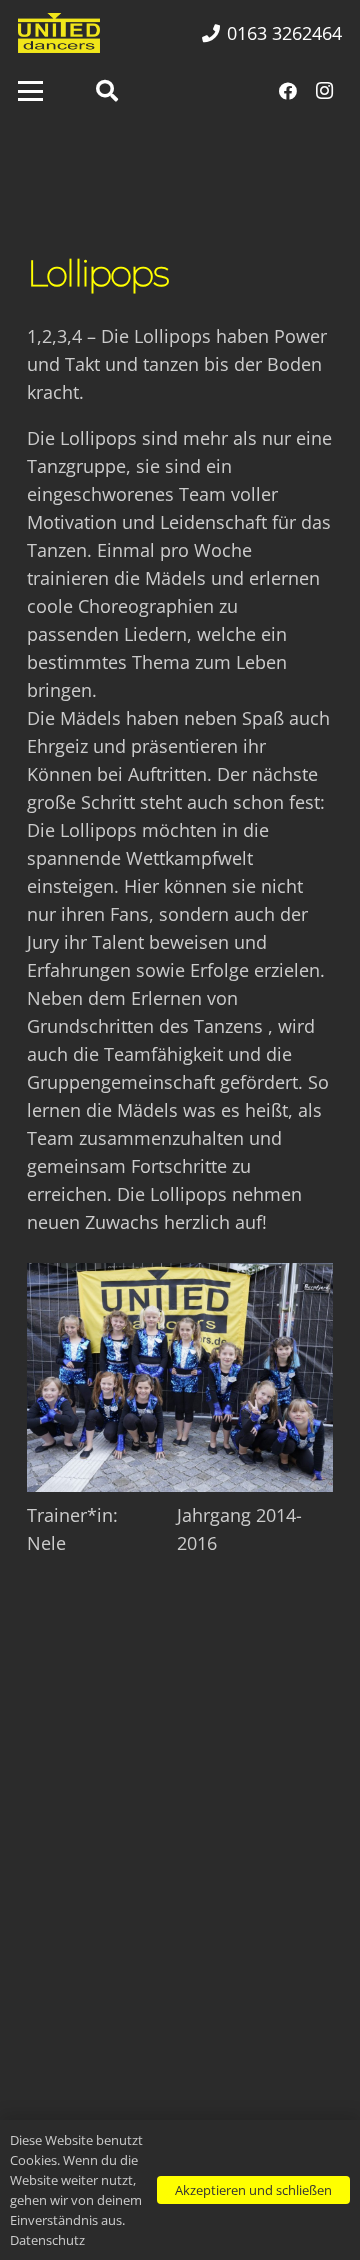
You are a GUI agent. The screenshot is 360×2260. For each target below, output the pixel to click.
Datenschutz (47, 2240)
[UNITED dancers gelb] (59, 33)
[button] (31, 91)
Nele (46, 1543)
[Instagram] (324, 91)
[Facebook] (288, 91)
